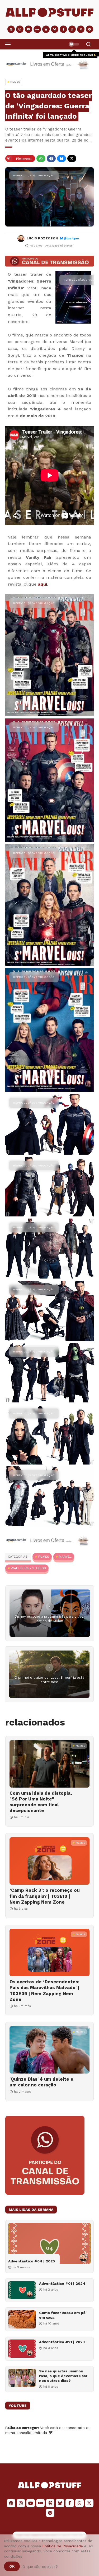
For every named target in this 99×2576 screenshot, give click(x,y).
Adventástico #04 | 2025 (32, 2261)
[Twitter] (72, 159)
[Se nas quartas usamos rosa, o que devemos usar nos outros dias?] (22, 2378)
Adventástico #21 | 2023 (62, 2342)
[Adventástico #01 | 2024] (22, 2290)
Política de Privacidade (63, 2546)
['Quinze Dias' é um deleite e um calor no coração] (49, 2050)
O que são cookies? (40, 2567)
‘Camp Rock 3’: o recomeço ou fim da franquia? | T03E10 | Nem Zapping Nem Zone (45, 1896)
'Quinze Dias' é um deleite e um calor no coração (41, 2082)
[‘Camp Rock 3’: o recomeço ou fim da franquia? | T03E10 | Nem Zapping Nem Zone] (49, 1861)
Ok (12, 2566)
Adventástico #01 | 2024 (62, 2283)
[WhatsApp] (41, 159)
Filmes (44, 1557)
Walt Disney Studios (28, 1568)
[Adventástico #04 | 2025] (49, 2243)
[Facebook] (51, 159)
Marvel (65, 1557)
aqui (42, 584)
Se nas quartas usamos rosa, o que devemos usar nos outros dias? (63, 2376)
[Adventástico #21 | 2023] (22, 2349)
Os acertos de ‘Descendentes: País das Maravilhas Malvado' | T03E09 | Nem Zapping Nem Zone (44, 1990)
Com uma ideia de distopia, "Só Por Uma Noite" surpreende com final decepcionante (41, 1802)
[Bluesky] (62, 159)
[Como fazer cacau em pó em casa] (22, 2319)
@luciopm (71, 238)
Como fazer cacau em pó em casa (62, 2315)
